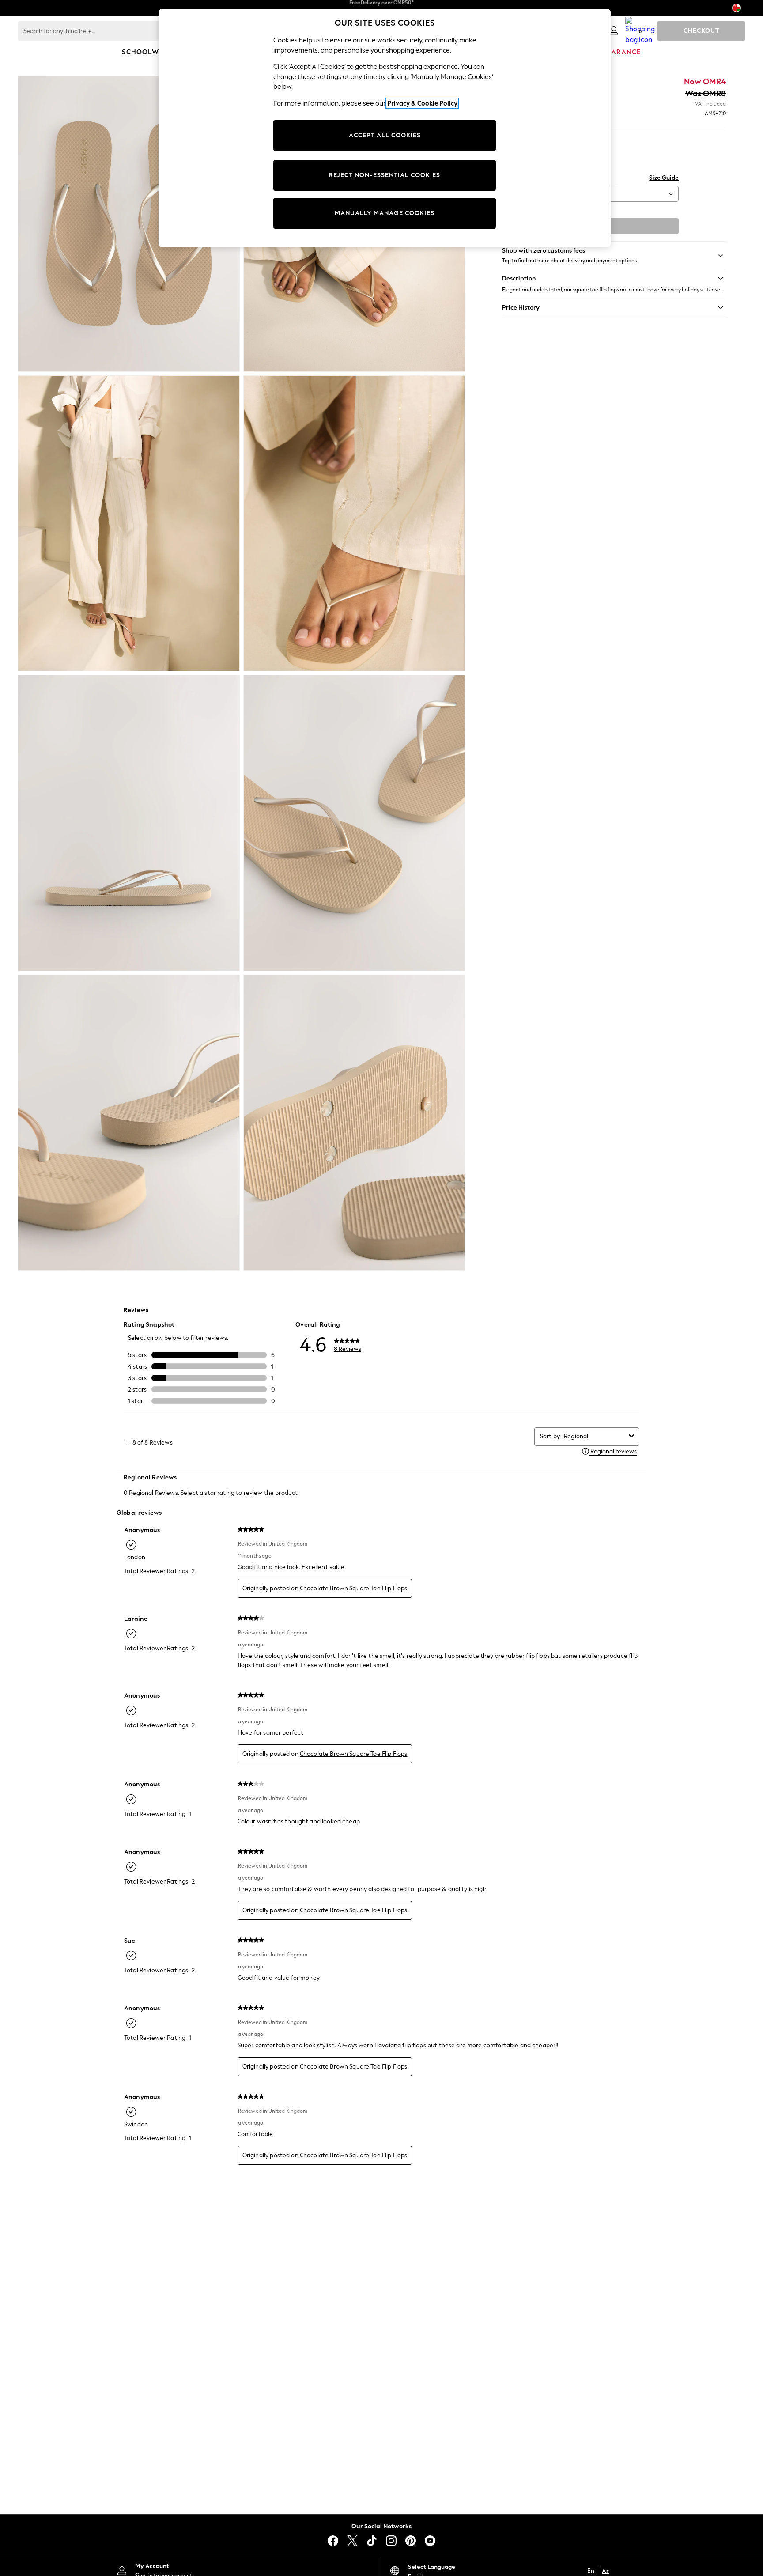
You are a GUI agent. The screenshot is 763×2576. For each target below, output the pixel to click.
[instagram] (391, 2541)
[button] (614, 278)
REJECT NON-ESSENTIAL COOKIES (385, 175)
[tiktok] (372, 2541)
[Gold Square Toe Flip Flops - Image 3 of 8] (129, 523)
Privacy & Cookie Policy (422, 103)
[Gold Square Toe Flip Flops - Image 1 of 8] (129, 224)
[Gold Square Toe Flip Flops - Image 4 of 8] (354, 523)
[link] (614, 31)
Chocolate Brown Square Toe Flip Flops (354, 1588)
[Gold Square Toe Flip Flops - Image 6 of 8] (354, 823)
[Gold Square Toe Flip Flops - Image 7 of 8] (129, 1123)
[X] (352, 2541)
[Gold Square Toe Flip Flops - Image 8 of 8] (354, 1123)
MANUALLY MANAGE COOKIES (385, 213)
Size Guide (664, 178)
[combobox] (595, 1436)
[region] (385, 128)
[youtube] (430, 2541)
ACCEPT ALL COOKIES (385, 135)
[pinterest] (411, 2541)
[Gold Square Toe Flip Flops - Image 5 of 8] (129, 823)
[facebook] (333, 2541)
